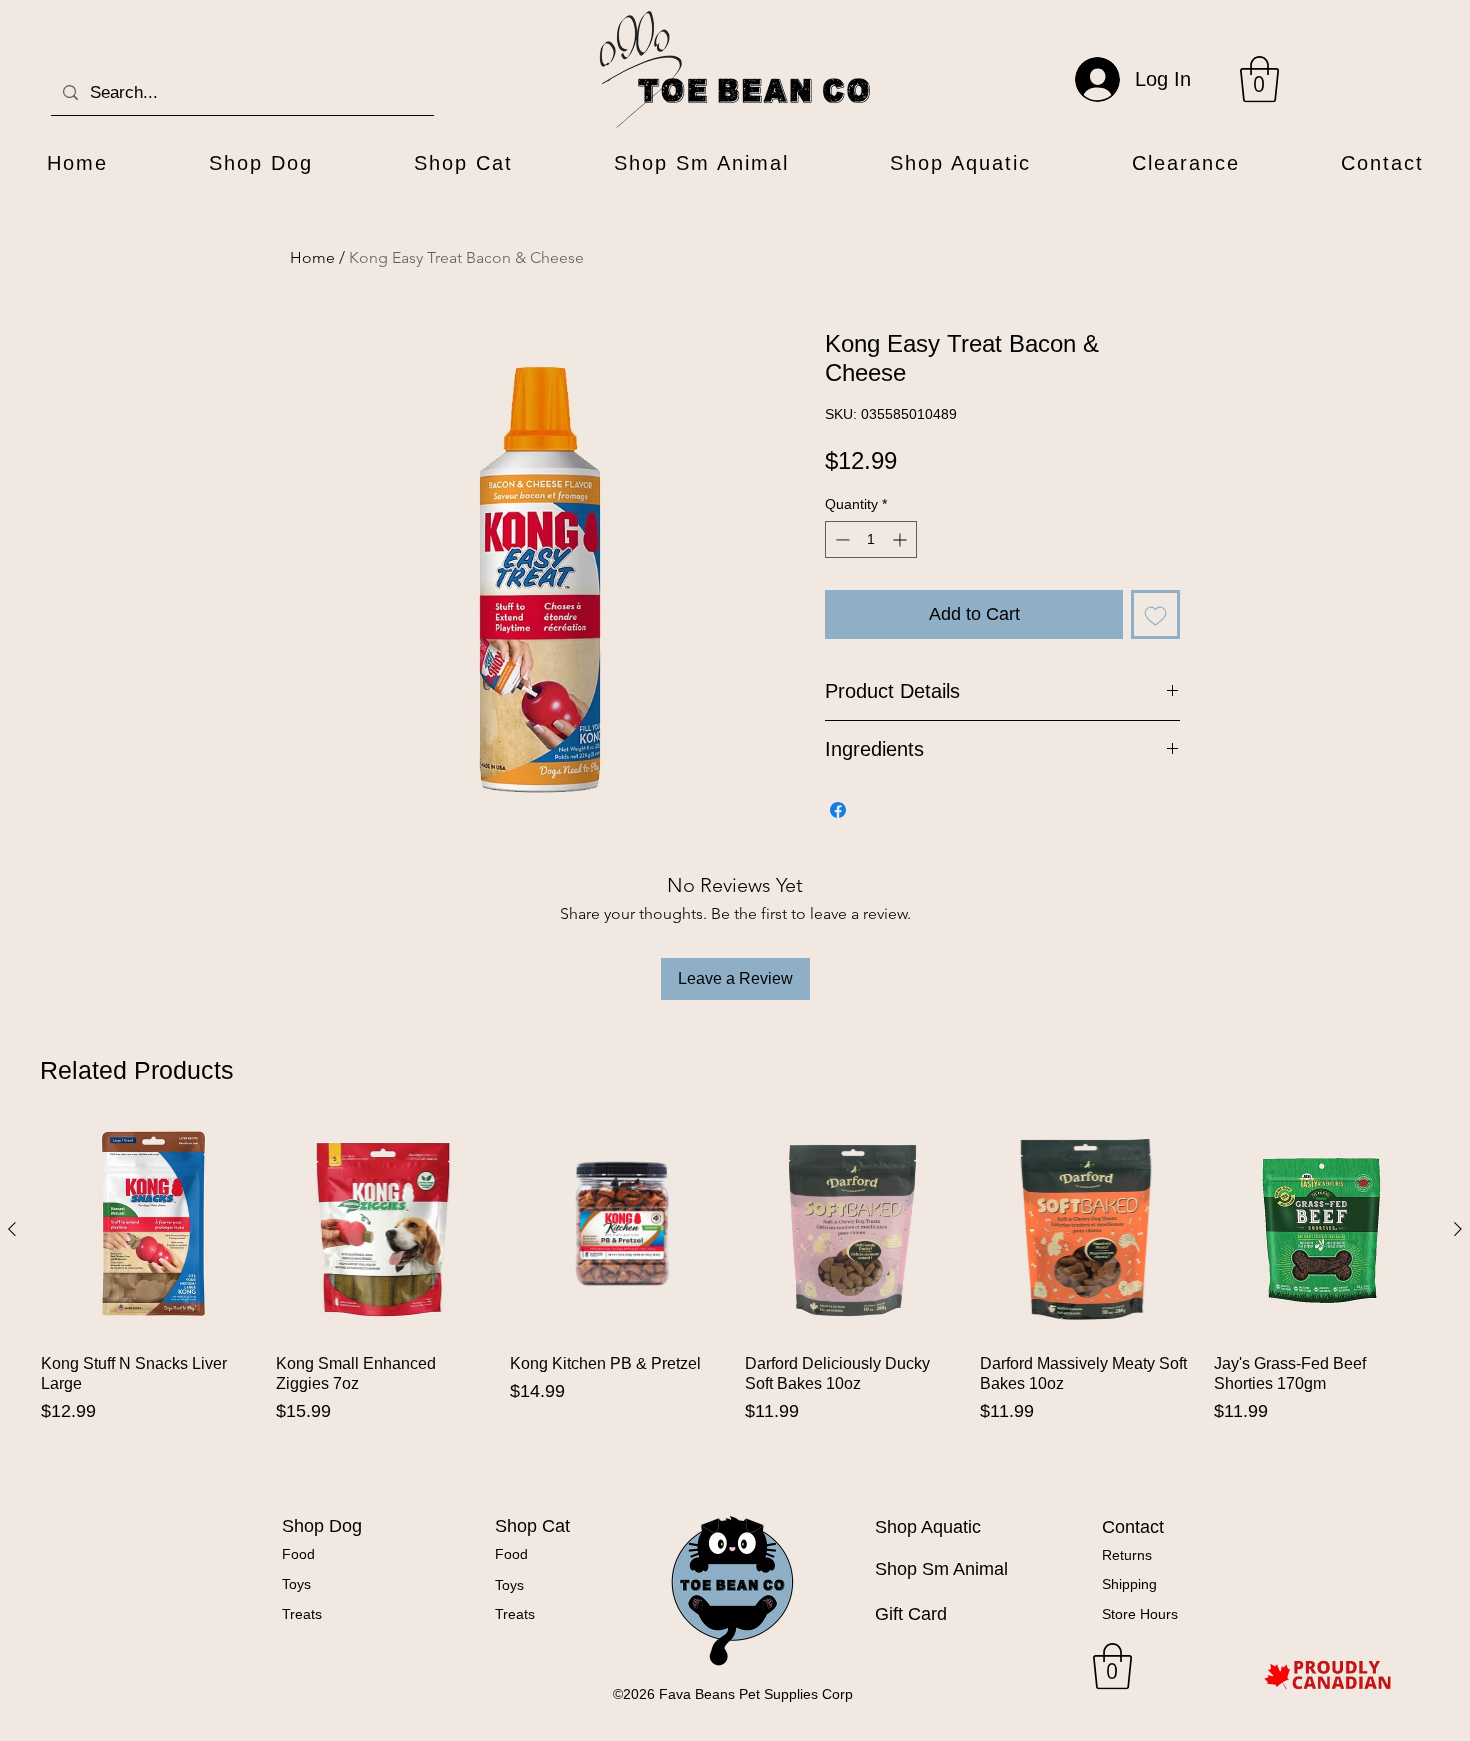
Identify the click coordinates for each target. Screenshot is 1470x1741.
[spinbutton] (871, 539)
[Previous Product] (12, 1229)
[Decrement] (840, 539)
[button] (1259, 79)
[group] (735, 1300)
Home (312, 257)
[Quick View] (148, 1230)
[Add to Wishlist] (1155, 614)
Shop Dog (322, 1526)
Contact (1133, 1527)
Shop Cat (532, 1526)
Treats (302, 1614)
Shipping (1129, 1584)
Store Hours (1140, 1614)
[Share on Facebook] (838, 810)
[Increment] (901, 539)
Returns (1127, 1555)
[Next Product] (1458, 1229)
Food (298, 1554)
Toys (296, 1584)
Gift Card (911, 1614)
